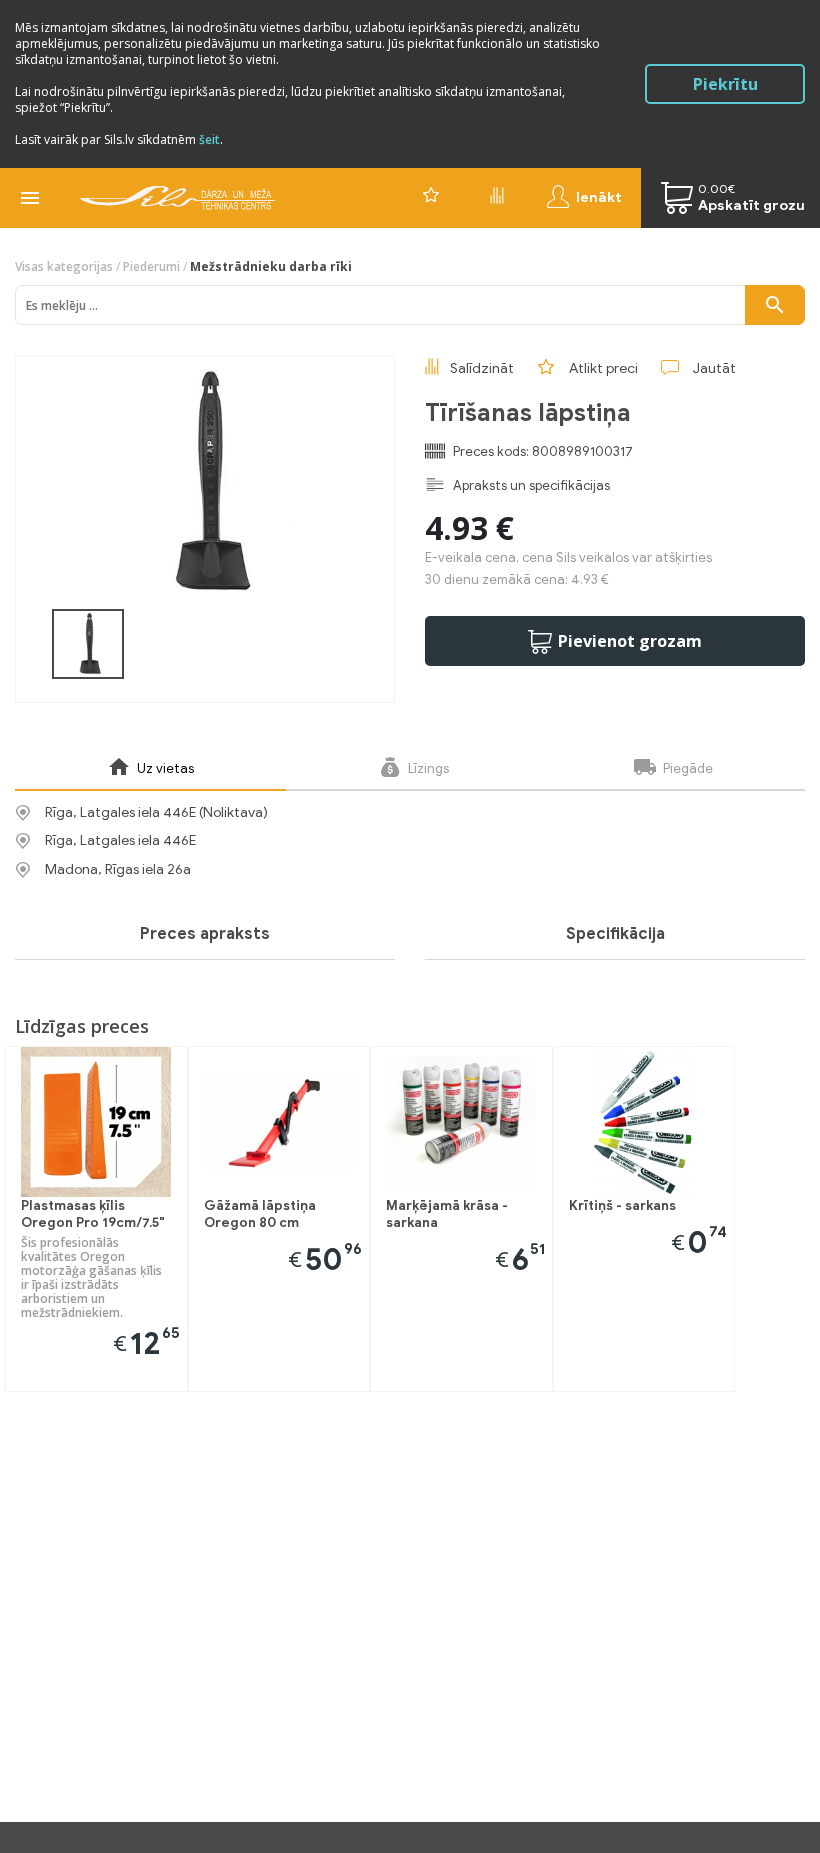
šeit (209, 139)
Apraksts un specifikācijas (531, 485)
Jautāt (714, 368)
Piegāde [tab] (686, 768)
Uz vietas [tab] (164, 768)
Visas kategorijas (64, 266)
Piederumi (151, 266)
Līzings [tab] (427, 768)
